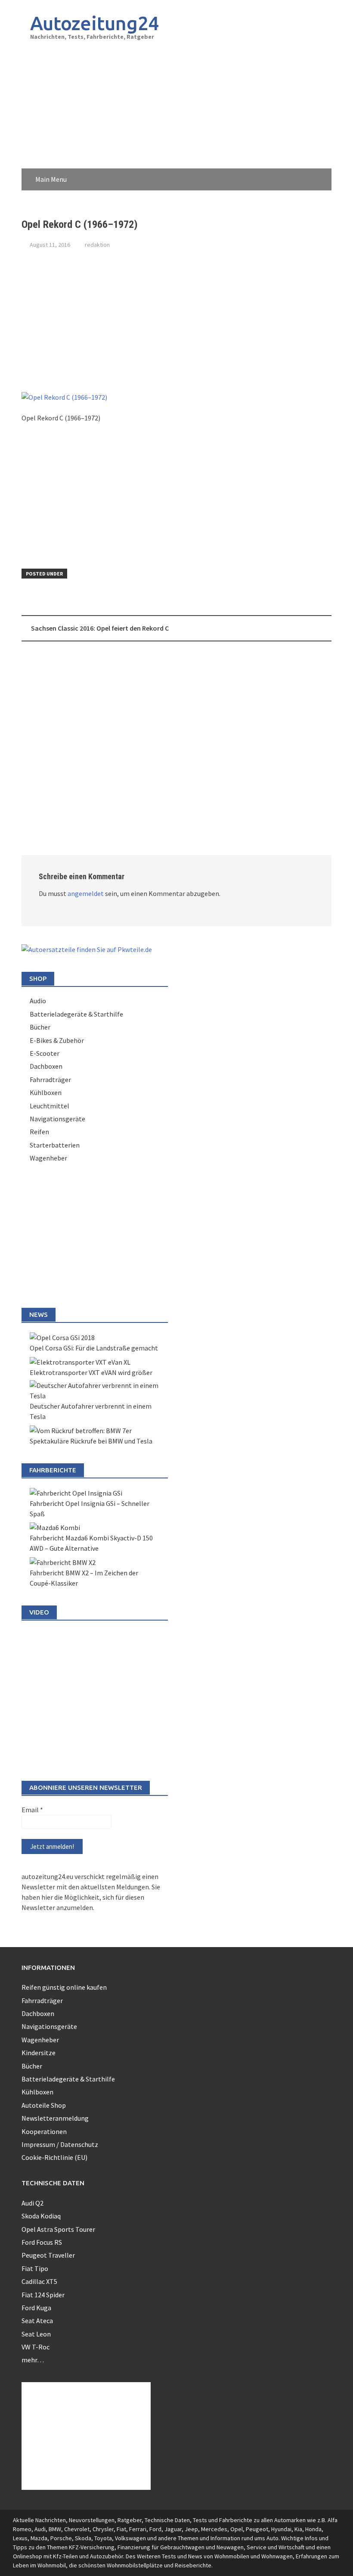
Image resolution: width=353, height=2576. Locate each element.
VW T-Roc (36, 2347)
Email (32, 1810)
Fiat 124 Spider (43, 2295)
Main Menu (51, 179)
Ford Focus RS (42, 2242)
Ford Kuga (36, 2308)
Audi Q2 (33, 2203)
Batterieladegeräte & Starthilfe (76, 1014)
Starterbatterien (55, 1145)
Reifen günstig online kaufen (64, 1987)
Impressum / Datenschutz (60, 2144)
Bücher (40, 1027)
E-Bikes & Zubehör (57, 1040)
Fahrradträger (50, 1080)
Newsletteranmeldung (55, 2118)
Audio (38, 1001)
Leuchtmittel (50, 1106)
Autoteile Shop (44, 2105)
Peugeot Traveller (48, 2255)
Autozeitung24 (95, 23)
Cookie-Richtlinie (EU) (54, 2157)
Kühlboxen (46, 1092)
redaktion (97, 245)
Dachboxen (46, 1066)
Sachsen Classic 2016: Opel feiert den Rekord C (100, 628)
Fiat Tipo (35, 2268)
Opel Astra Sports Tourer (58, 2229)
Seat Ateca (37, 2321)
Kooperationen (44, 2131)
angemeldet (86, 893)
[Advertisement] (269, 79)
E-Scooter (45, 1053)
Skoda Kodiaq (41, 2216)
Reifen (39, 1132)
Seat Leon (36, 2334)
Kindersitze (39, 2053)
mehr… (33, 2360)
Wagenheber (48, 1158)
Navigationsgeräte (57, 1119)
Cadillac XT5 (39, 2281)
